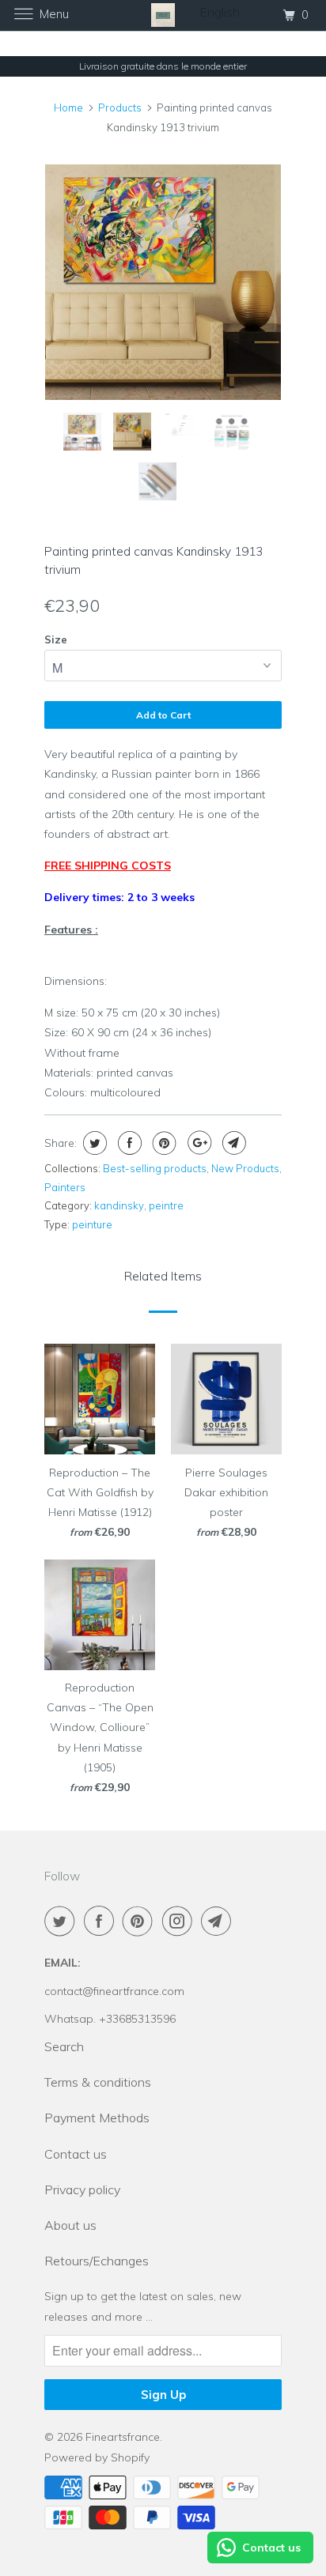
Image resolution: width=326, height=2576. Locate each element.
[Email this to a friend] (232, 1143)
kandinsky (119, 1205)
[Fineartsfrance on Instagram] (180, 1921)
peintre (166, 1205)
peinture (92, 1224)
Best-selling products (155, 1168)
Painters (65, 1187)
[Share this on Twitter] (93, 1143)
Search (64, 2046)
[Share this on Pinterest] (163, 1143)
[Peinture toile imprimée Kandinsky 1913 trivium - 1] (163, 282)
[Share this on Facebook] (128, 1143)
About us (70, 2225)
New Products (245, 1168)
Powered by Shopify (97, 2457)
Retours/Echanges (97, 2261)
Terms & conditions (98, 2082)
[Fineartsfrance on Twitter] (63, 1921)
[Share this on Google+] (197, 1143)
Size (56, 639)
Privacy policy (82, 2189)
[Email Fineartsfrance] (219, 1921)
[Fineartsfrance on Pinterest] (141, 1921)
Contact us (76, 2154)
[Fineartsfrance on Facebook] (102, 1921)
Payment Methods (97, 2118)
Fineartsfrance (123, 2437)
